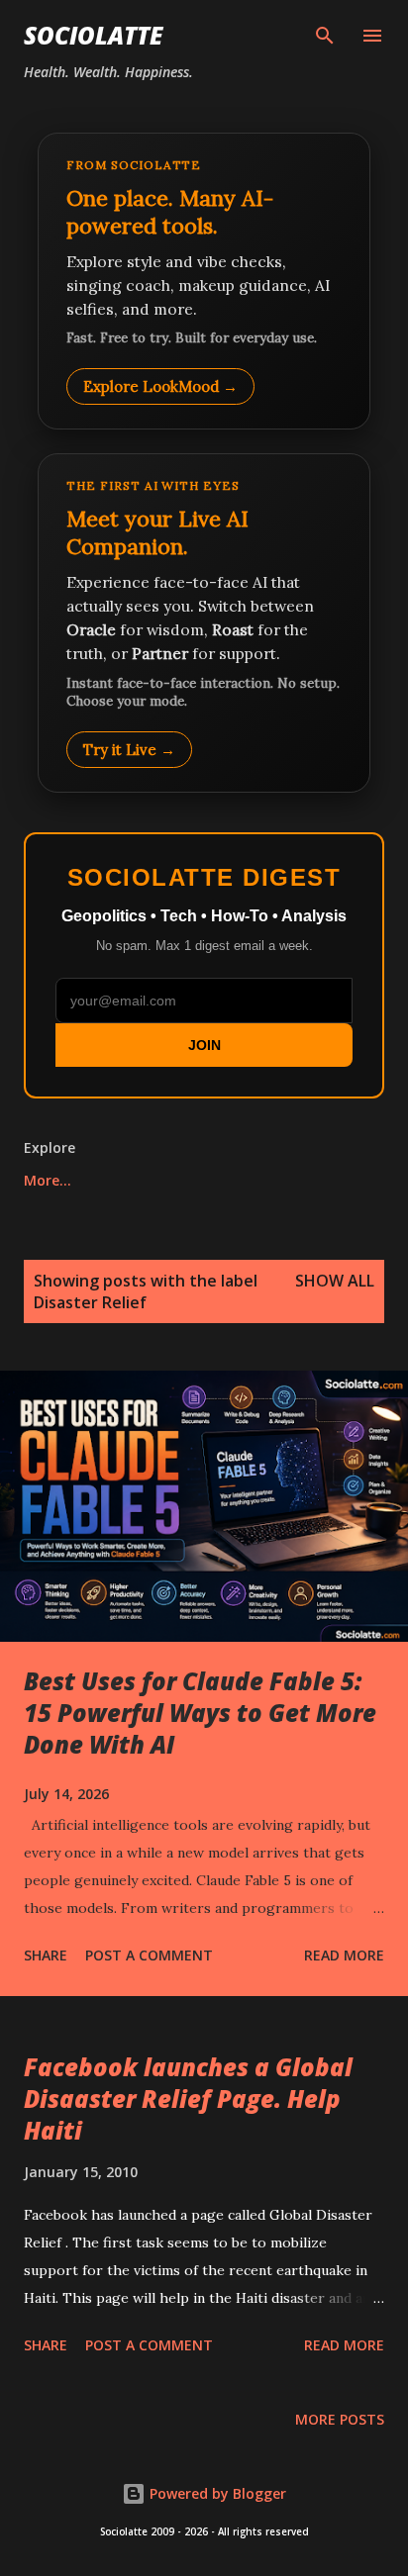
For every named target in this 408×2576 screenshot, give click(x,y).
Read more (344, 1955)
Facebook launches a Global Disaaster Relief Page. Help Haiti (188, 2099)
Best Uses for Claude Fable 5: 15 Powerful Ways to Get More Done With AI (200, 1713)
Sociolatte (93, 35)
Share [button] (46, 1955)
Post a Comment (149, 1955)
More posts (340, 2419)
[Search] (325, 36)
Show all (335, 1281)
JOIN (204, 1045)
